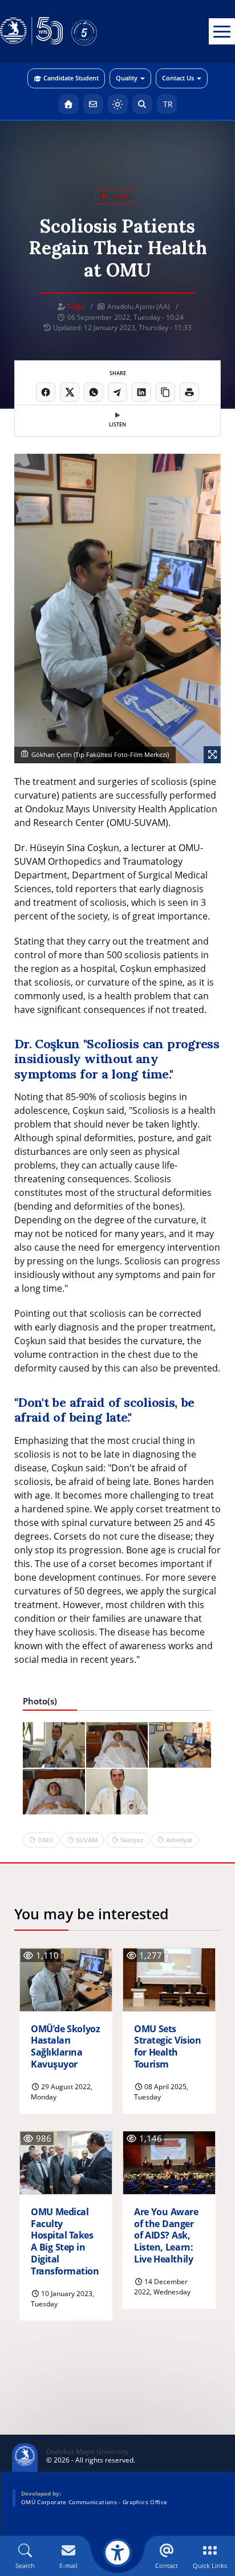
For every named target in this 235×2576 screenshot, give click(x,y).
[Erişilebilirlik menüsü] (117, 2553)
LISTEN (117, 424)
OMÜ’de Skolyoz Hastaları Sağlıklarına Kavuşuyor (65, 2047)
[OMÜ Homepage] (69, 104)
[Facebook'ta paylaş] (46, 392)
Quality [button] (127, 78)
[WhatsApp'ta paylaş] (94, 392)
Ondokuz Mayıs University (87, 2452)
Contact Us (178, 78)
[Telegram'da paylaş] (117, 392)
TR (167, 104)
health (121, 196)
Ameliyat (179, 1840)
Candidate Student (71, 78)
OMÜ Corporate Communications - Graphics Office (94, 2502)
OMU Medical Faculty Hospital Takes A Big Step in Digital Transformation (65, 2242)
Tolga (76, 306)
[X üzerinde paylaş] (70, 392)
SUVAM (87, 1840)
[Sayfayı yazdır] (189, 392)
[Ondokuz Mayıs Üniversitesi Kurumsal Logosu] (31, 31)
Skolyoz (132, 1840)
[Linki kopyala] (165, 392)
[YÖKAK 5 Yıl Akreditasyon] (103, 31)
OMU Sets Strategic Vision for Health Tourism (167, 2047)
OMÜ (45, 1840)
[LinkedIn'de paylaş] (141, 392)
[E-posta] (93, 104)
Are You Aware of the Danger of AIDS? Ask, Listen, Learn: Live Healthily (166, 2236)
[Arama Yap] (142, 104)
